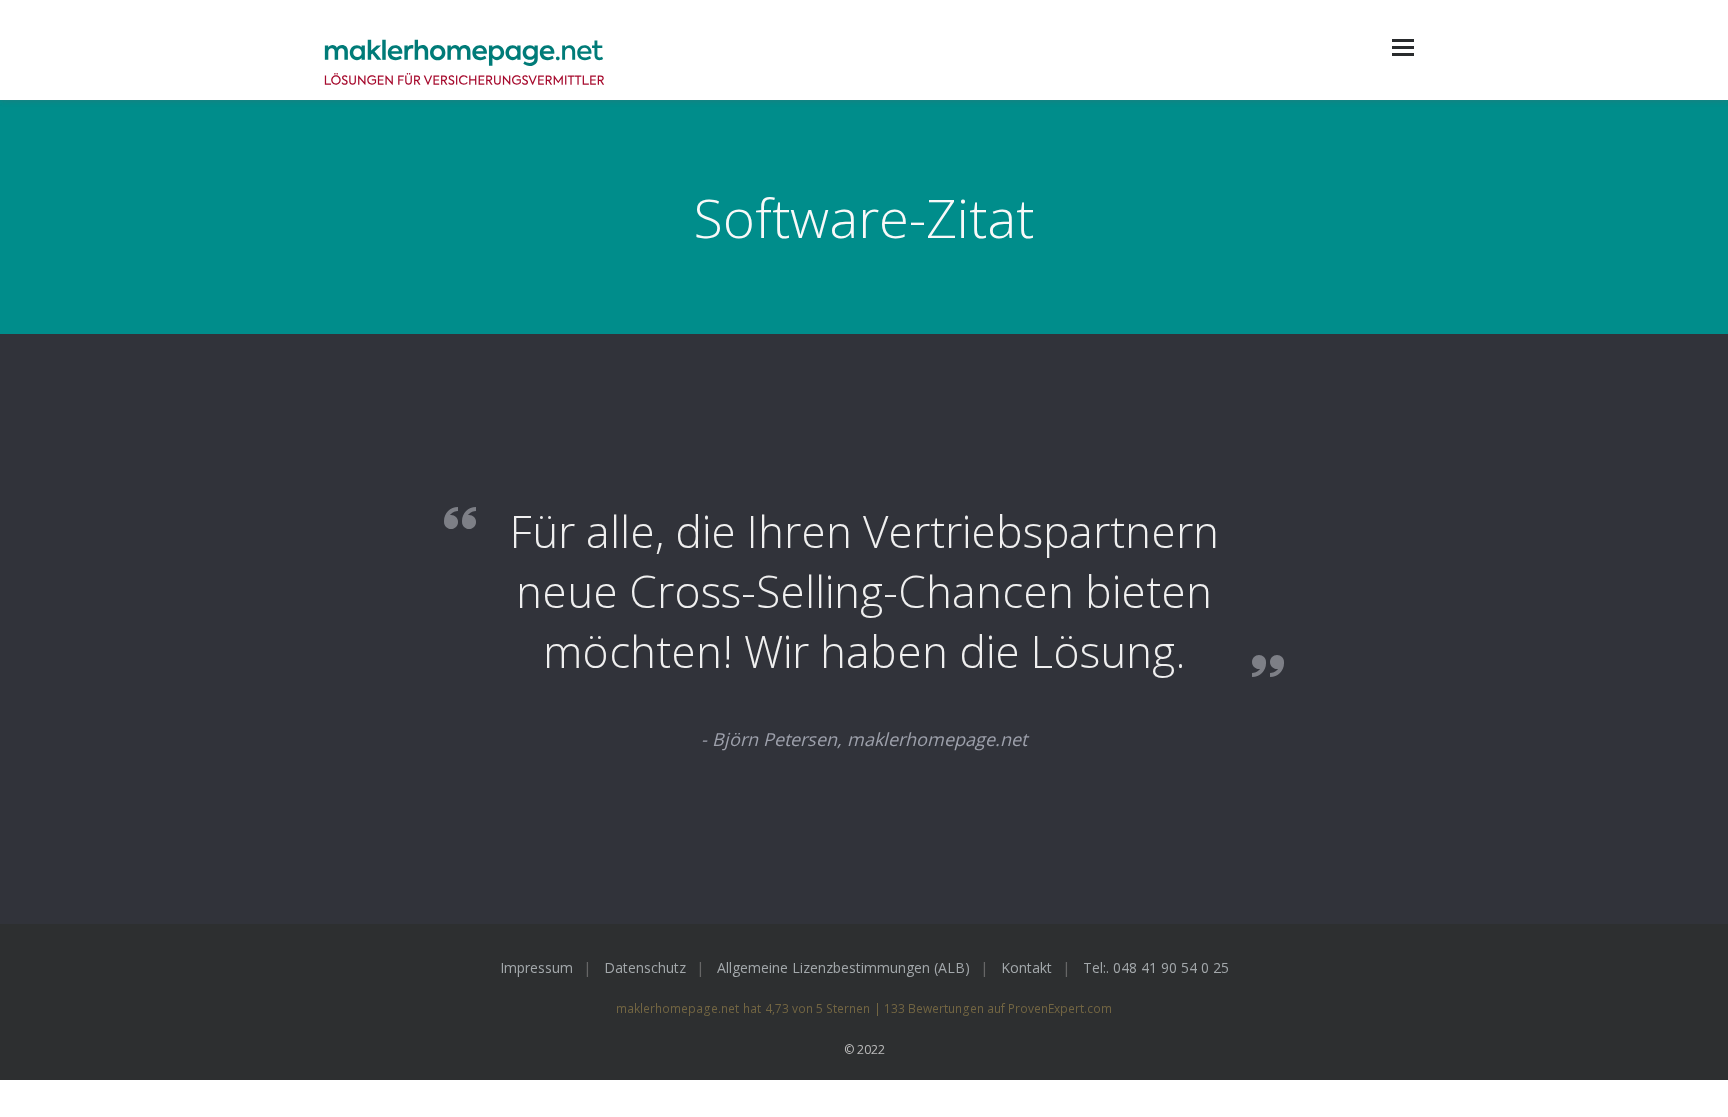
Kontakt (1026, 967)
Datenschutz (645, 967)
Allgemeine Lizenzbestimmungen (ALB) (843, 967)
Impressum (536, 967)
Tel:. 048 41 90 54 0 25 (1156, 967)
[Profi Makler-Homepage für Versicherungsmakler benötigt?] (464, 64)
